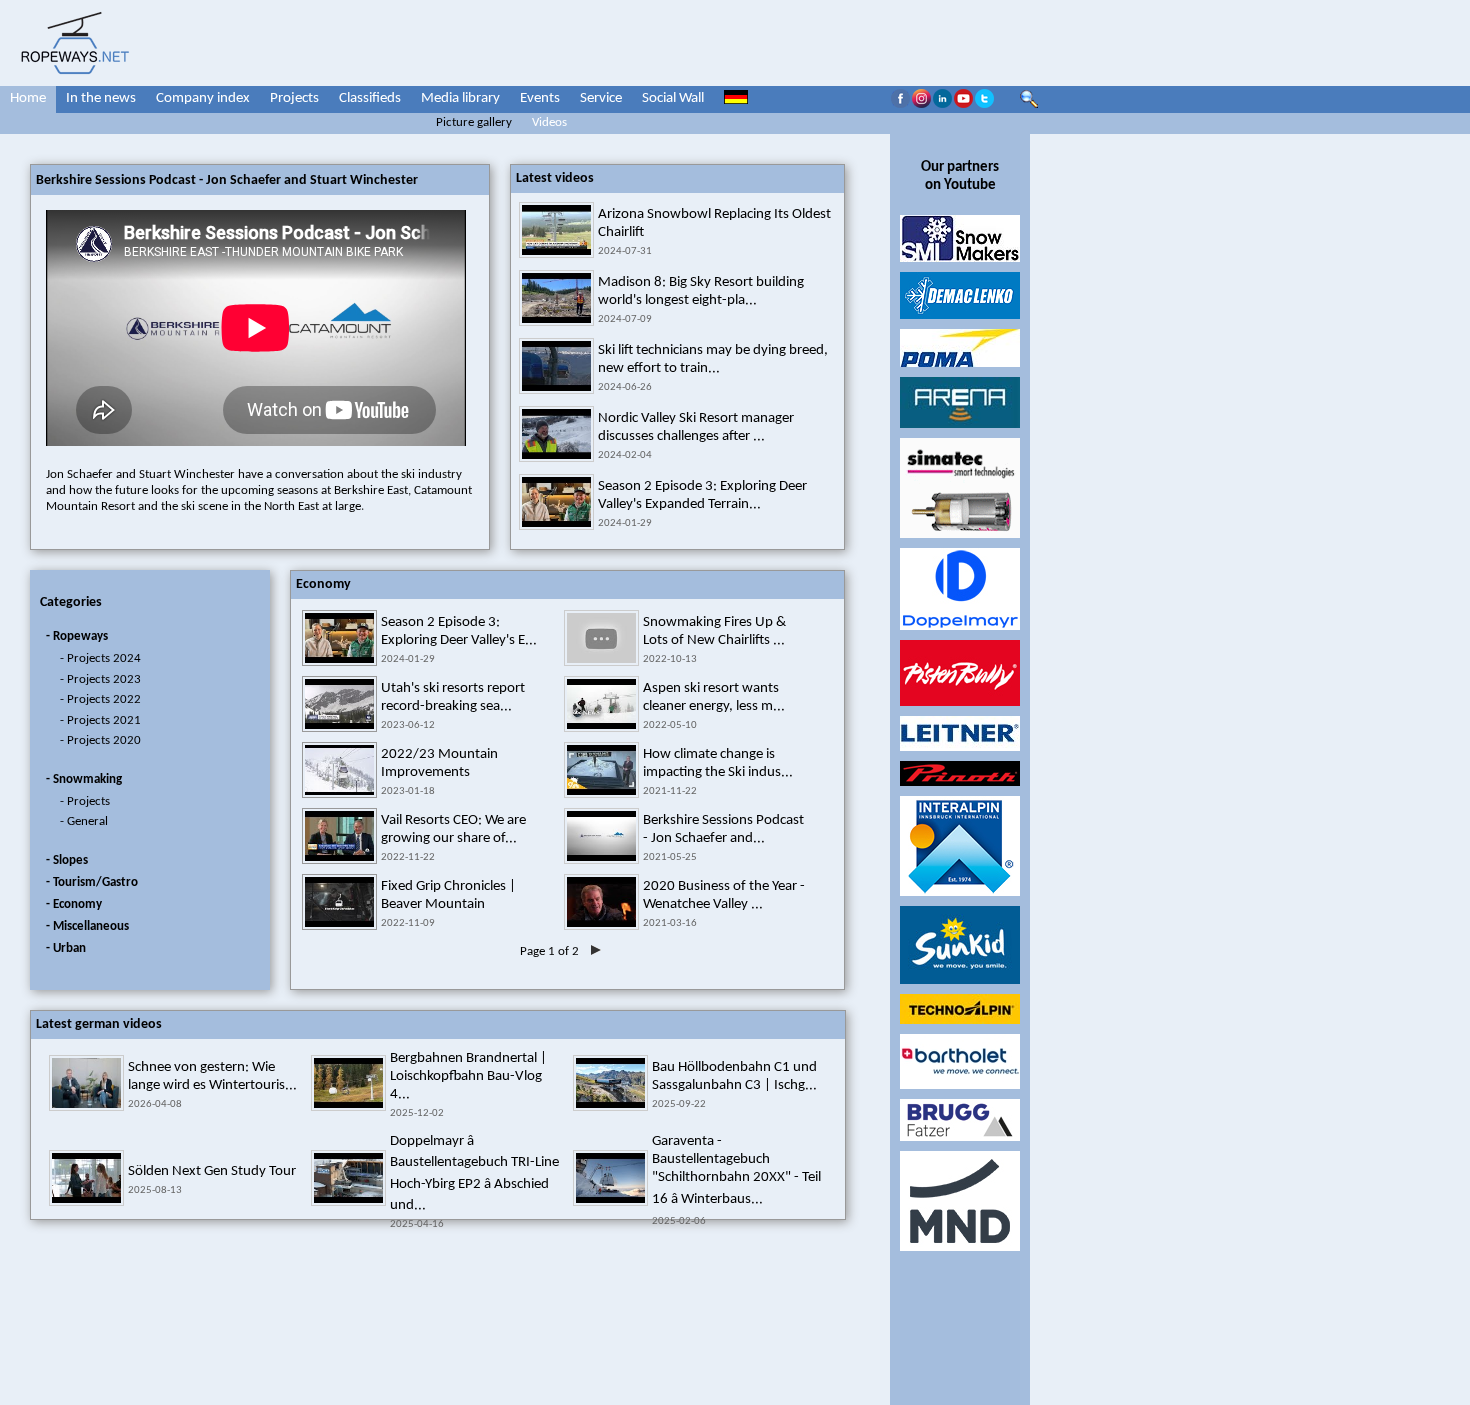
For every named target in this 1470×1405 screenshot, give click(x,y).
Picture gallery (474, 122)
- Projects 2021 (100, 720)
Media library (460, 98)
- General (84, 821)
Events (540, 98)
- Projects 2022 (100, 699)
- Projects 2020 (100, 740)
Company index (203, 98)
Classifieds (370, 98)
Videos (549, 122)
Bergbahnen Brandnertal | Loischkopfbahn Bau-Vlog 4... (468, 1076)
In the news (101, 98)
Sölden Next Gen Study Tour (212, 1171)
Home (28, 98)
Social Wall (673, 98)
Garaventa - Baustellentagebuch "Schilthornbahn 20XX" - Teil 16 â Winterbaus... (736, 1170)
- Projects (85, 801)
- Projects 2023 (100, 679)
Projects (294, 98)
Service (601, 98)
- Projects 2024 (100, 658)
